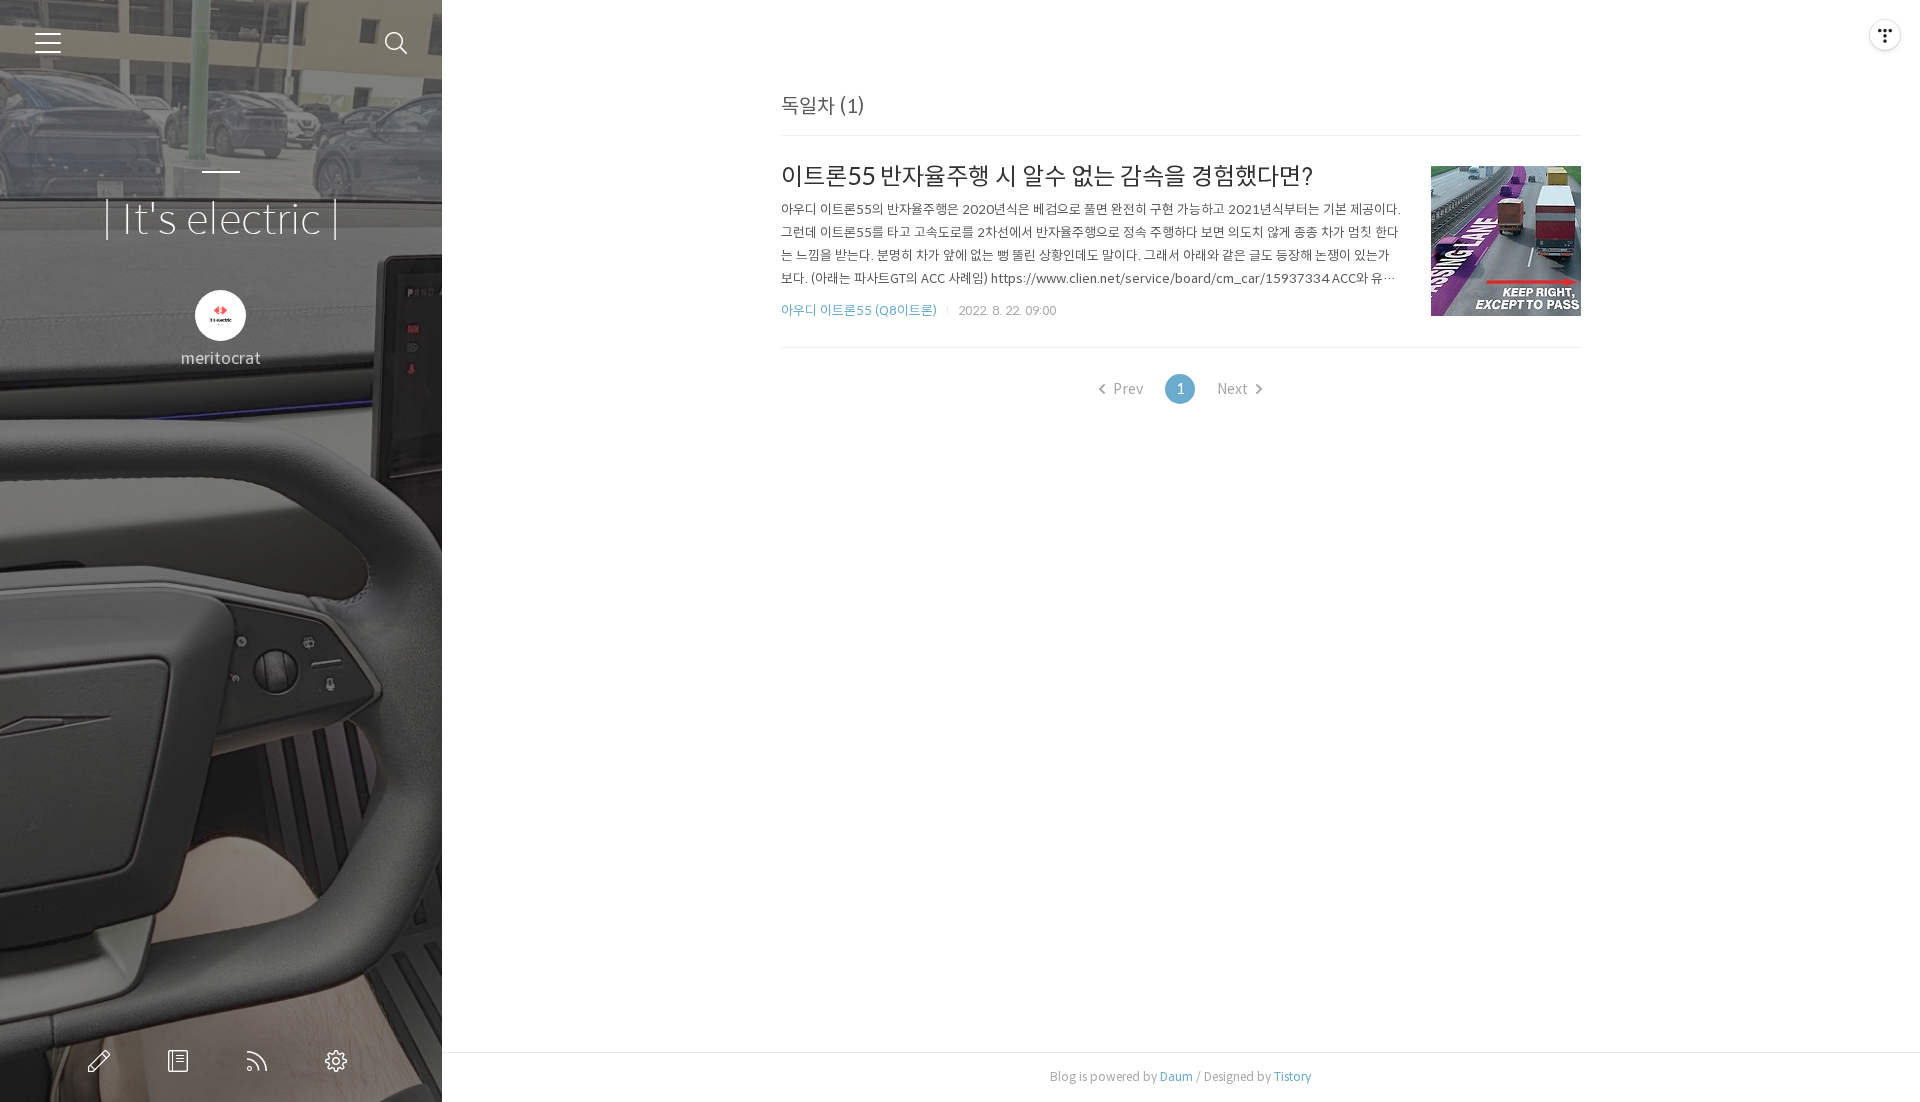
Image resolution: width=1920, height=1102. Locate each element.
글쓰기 (103, 1061)
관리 (340, 1061)
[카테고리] (48, 43)
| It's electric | (221, 220)
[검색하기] (396, 43)
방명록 (182, 1061)
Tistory (1292, 1076)
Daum (1176, 1076)
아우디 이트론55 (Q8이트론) (859, 310)
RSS (261, 1061)
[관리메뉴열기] (1885, 35)
